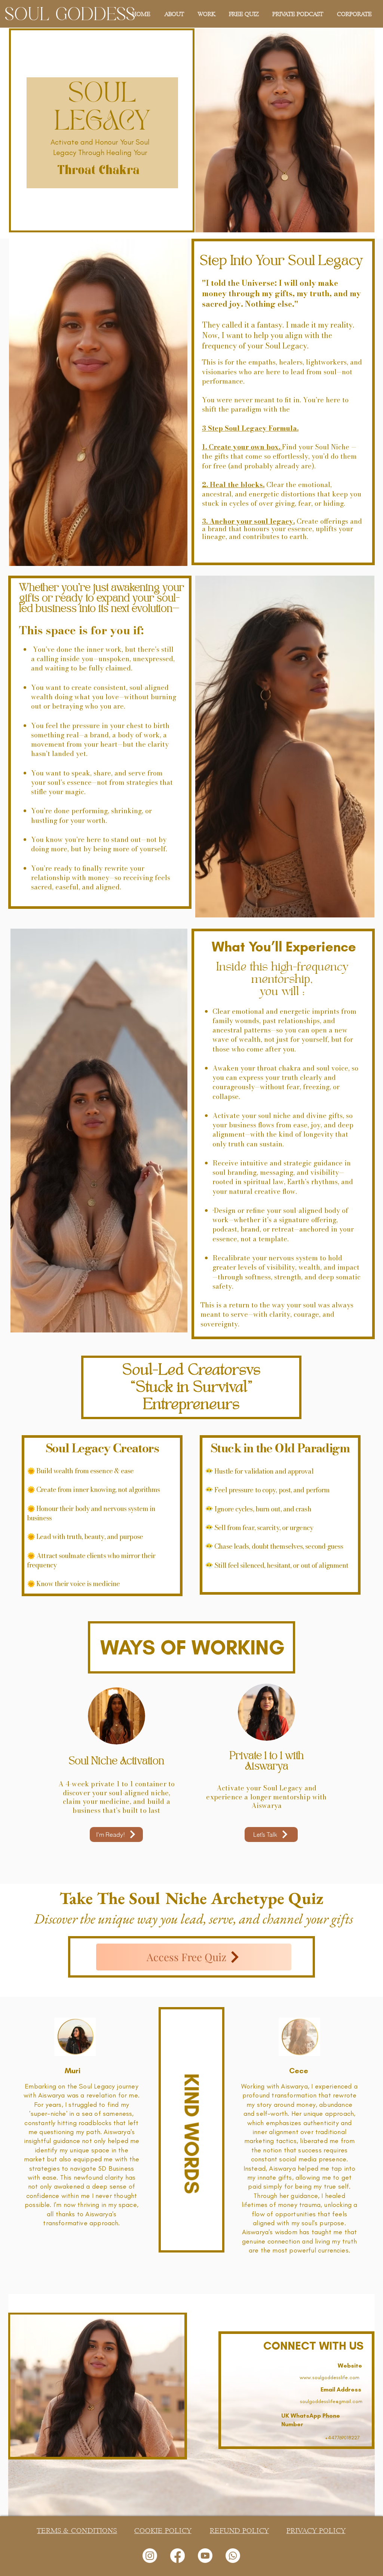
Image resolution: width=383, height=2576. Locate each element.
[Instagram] (150, 2556)
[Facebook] (177, 2556)
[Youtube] (205, 2556)
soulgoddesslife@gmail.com (331, 2401)
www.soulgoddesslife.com (330, 2377)
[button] (205, 14)
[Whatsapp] (233, 2556)
